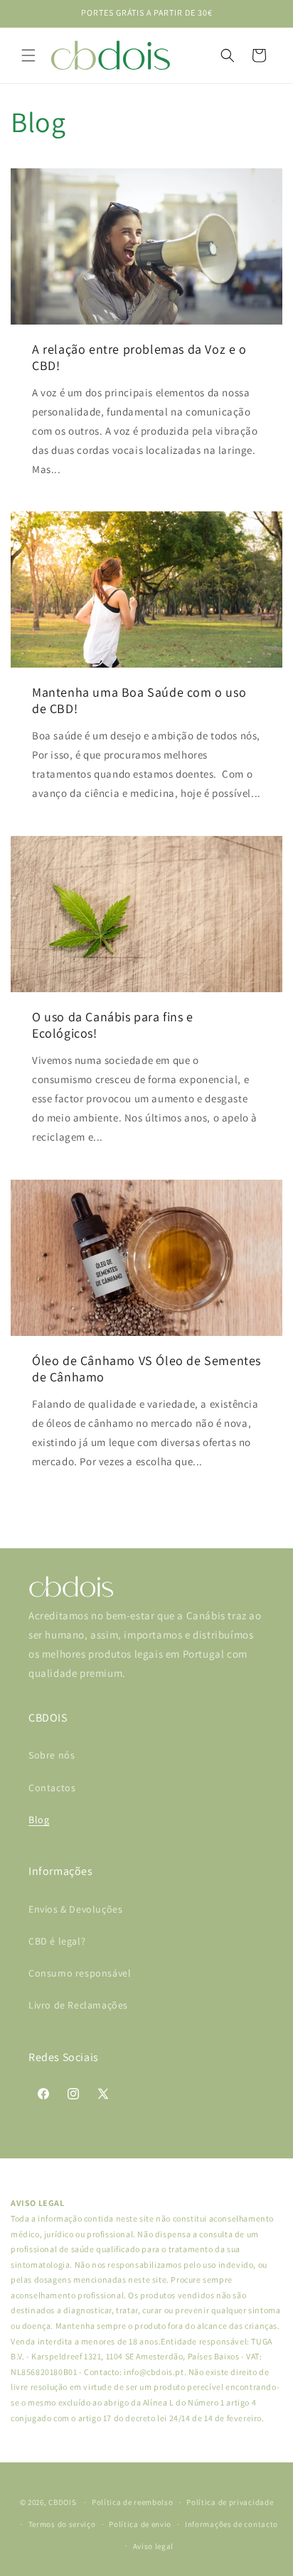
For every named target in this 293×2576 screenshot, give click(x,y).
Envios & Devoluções (75, 1909)
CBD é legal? (57, 1941)
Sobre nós (52, 1755)
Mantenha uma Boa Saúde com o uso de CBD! (139, 700)
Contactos (52, 1788)
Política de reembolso (133, 2502)
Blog (39, 1820)
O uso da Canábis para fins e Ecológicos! (113, 1025)
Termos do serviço (62, 2524)
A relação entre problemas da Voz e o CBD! (139, 357)
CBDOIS (62, 2502)
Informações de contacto (231, 2524)
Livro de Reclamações (78, 2005)
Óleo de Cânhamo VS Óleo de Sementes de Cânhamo (146, 1369)
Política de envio (140, 2524)
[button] (28, 55)
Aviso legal (154, 2546)
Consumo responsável (80, 1973)
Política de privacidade (230, 2502)
